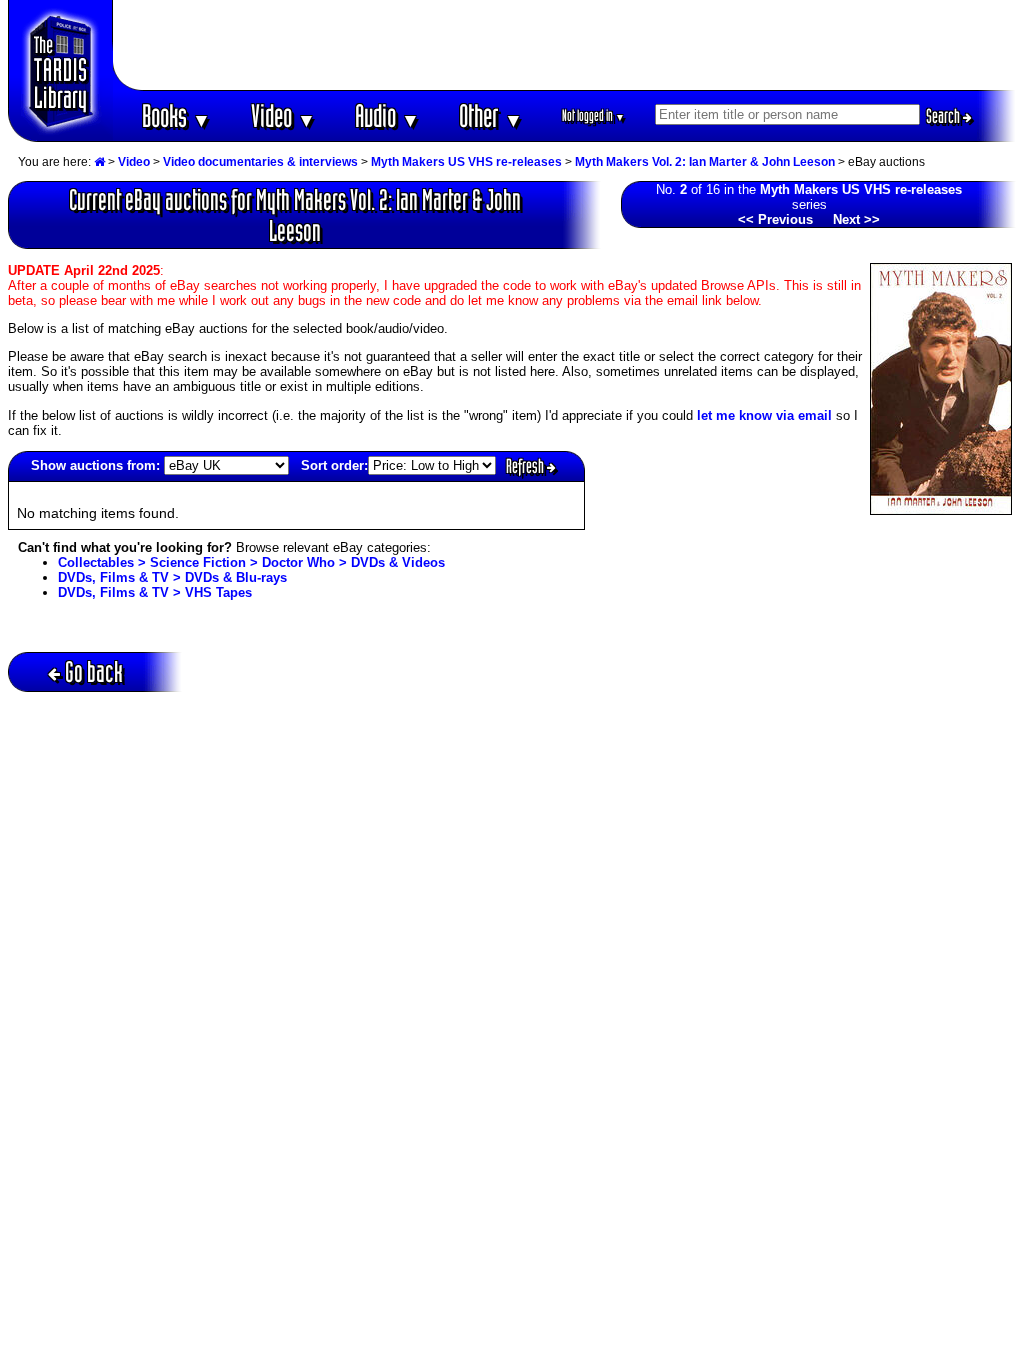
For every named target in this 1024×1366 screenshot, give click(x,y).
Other (491, 115)
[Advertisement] (565, 45)
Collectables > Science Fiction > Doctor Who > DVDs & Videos (251, 562)
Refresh (526, 466)
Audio (387, 115)
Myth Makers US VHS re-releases (466, 162)
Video (283, 115)
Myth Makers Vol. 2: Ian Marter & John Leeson (705, 162)
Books (176, 115)
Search (944, 116)
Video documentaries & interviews (260, 162)
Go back (94, 671)
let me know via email (764, 415)
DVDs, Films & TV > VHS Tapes (155, 592)
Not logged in (593, 115)
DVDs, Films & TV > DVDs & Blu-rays (172, 577)
